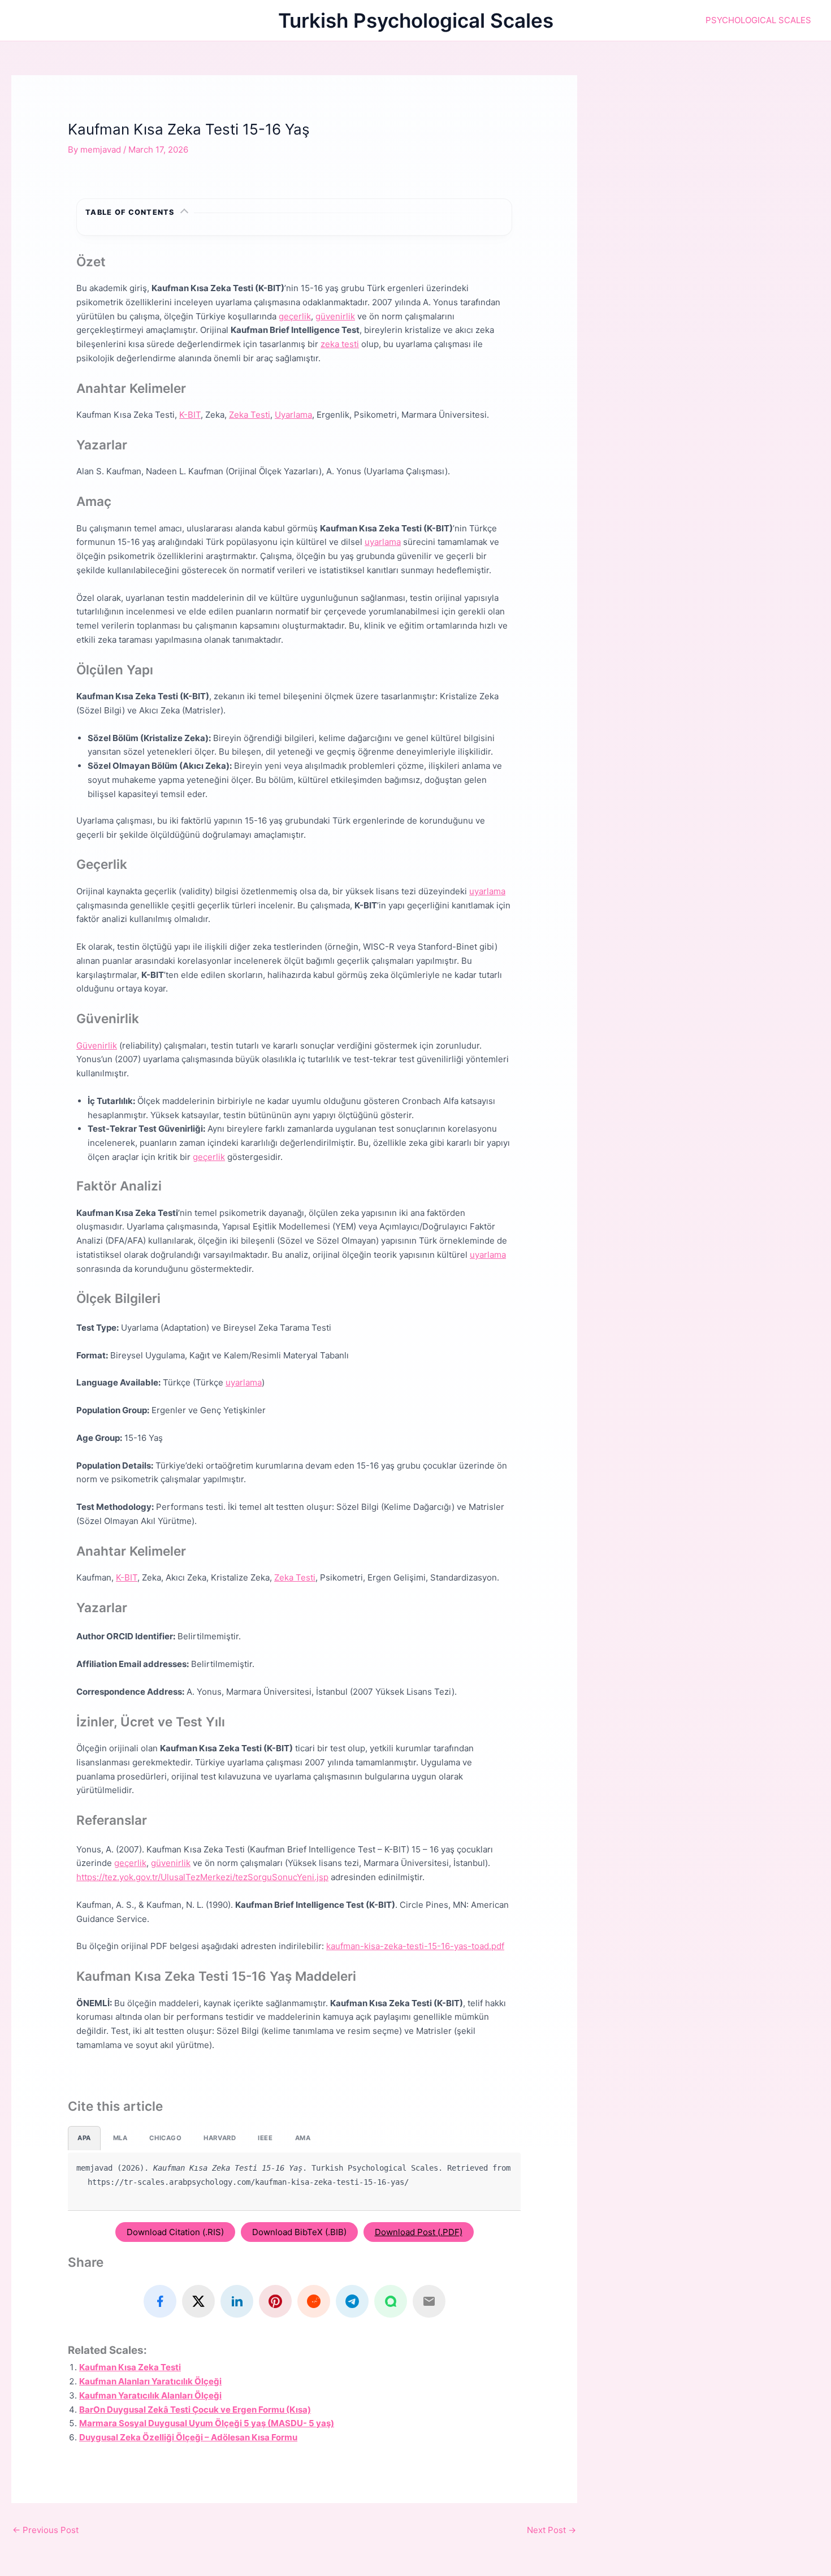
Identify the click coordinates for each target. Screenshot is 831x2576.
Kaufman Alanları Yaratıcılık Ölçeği (150, 2381)
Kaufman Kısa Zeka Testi (130, 2367)
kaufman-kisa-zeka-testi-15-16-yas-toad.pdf (415, 1946)
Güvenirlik (97, 1045)
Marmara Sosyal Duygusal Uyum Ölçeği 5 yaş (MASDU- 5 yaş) (207, 2423)
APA (84, 2138)
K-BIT (190, 415)
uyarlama (383, 542)
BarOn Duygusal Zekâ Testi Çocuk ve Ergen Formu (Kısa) (195, 2410)
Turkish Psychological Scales (416, 20)
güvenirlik (335, 316)
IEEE (265, 2138)
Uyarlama (293, 415)
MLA (120, 2138)
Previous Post (46, 2530)
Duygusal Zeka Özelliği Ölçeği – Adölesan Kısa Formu (188, 2437)
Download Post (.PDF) (419, 2232)
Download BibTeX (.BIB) (299, 2232)
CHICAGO (165, 2138)
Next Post (551, 2530)
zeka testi (340, 344)
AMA (303, 2138)
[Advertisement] (715, 154)
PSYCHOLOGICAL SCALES (758, 20)
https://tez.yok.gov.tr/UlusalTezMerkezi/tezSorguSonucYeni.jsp (202, 1877)
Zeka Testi (250, 415)
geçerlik (295, 316)
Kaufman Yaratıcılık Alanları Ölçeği (150, 2395)
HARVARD (220, 2138)
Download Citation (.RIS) (175, 2232)
